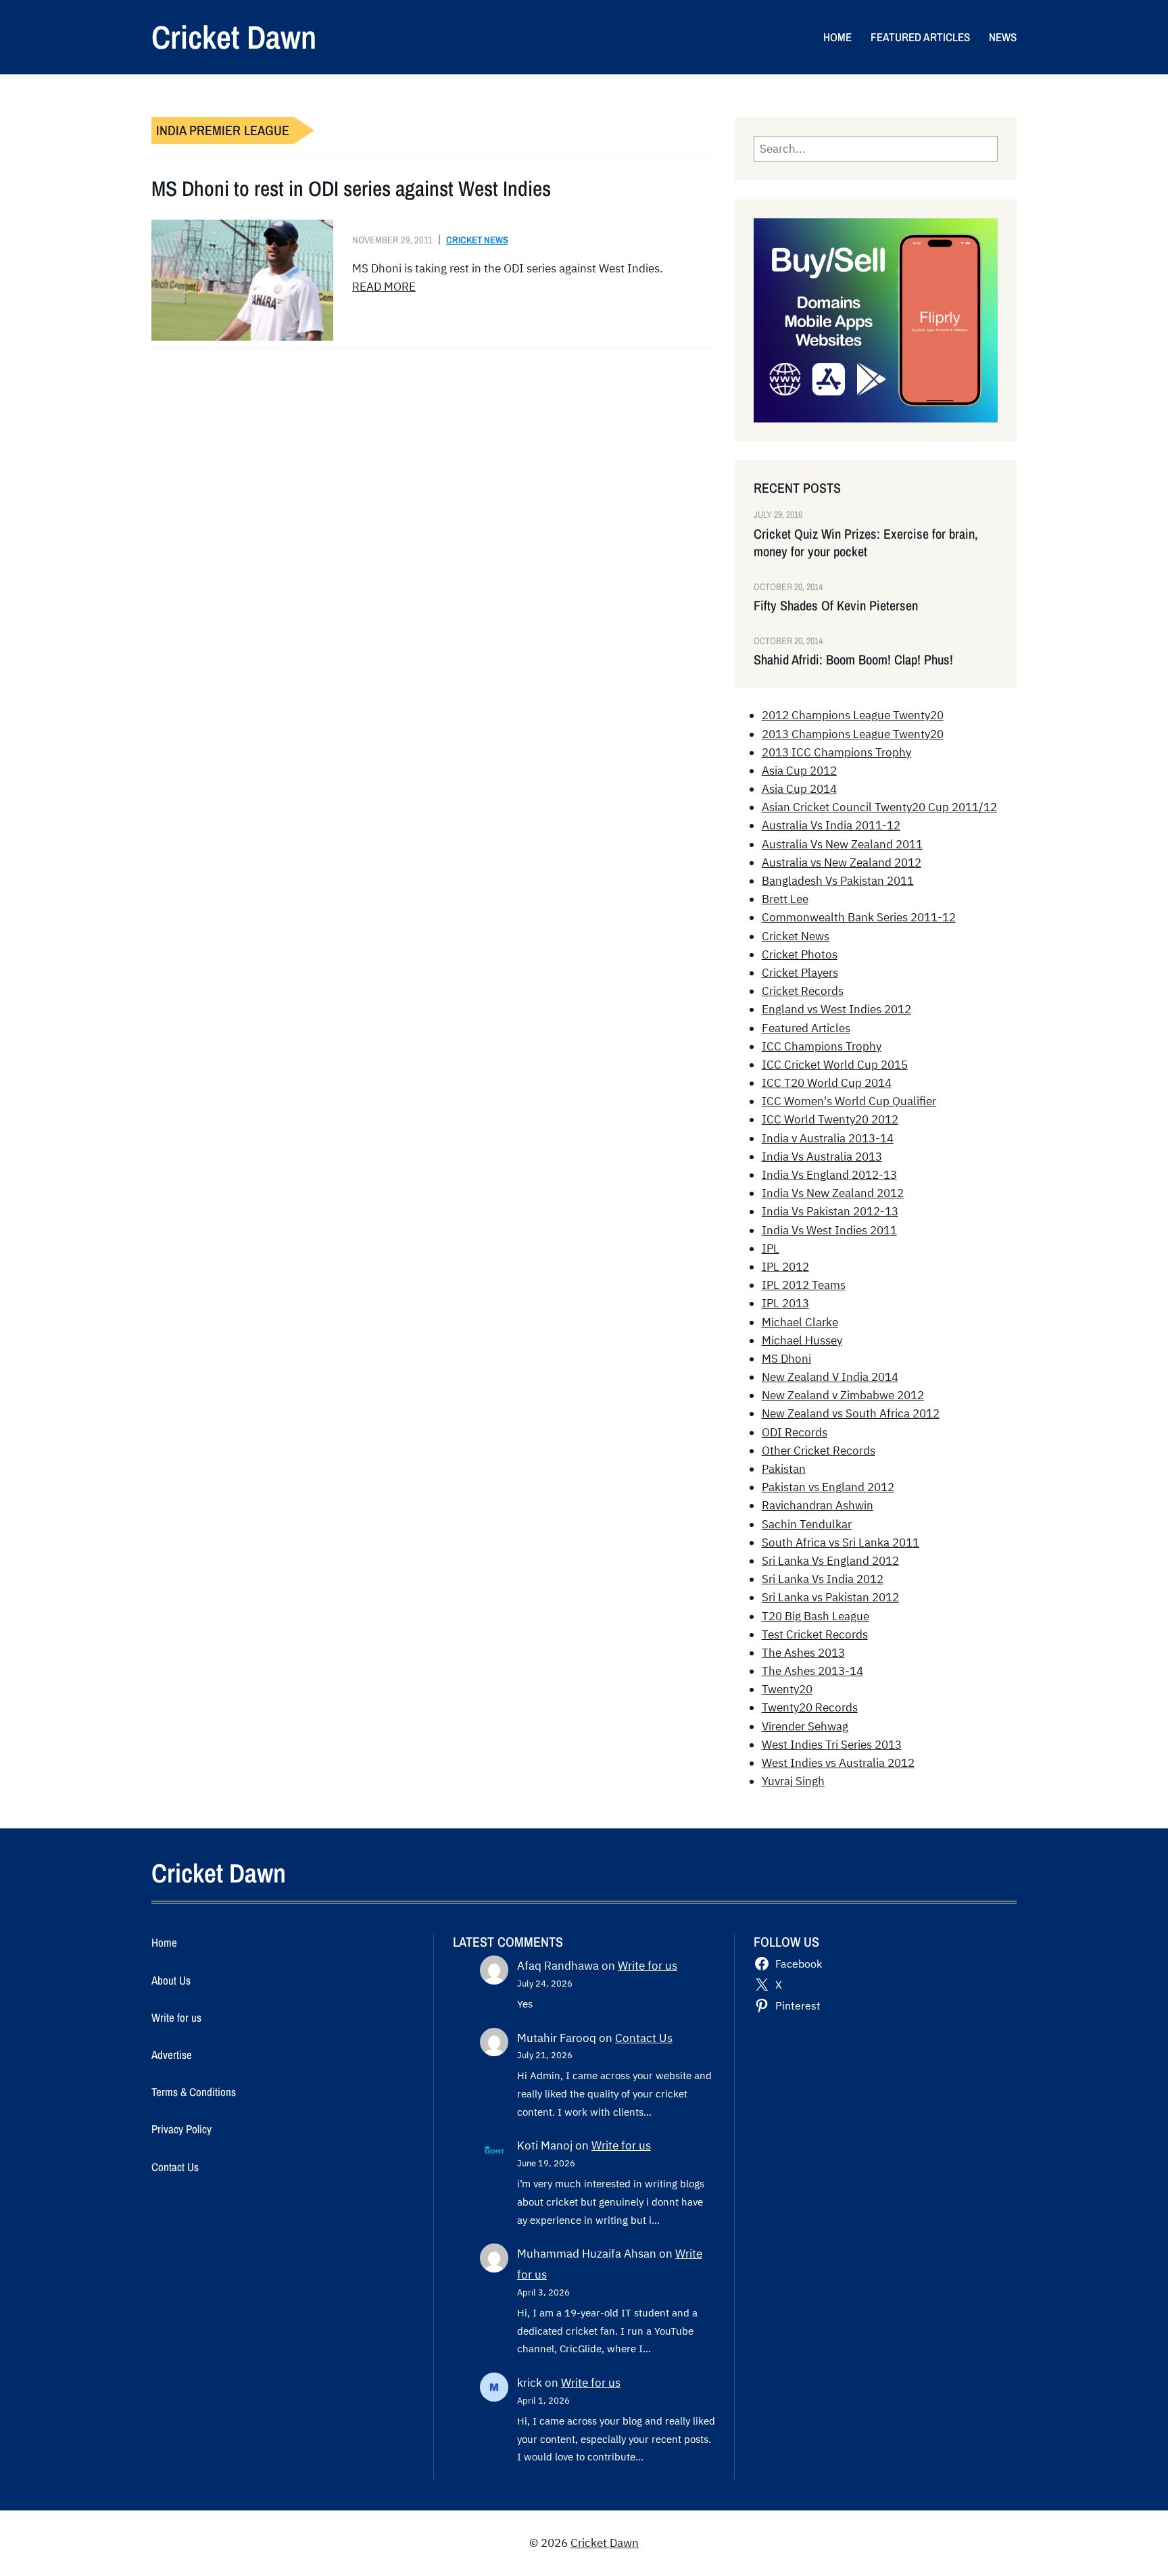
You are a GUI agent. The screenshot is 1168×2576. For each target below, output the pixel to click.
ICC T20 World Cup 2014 (827, 1083)
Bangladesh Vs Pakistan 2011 (838, 881)
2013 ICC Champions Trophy (836, 752)
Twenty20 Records (810, 1707)
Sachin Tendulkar (807, 1524)
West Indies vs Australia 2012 (838, 1763)
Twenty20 (787, 1689)
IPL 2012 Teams (804, 1285)
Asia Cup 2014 (799, 789)
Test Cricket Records (815, 1634)
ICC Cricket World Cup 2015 (835, 1065)
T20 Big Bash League (816, 1616)
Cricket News (477, 240)
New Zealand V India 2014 (830, 1377)
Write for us (648, 1966)
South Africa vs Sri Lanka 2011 (841, 1542)
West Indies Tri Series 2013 (832, 1745)
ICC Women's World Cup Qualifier (849, 1101)
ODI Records (795, 1432)
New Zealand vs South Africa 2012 (851, 1413)
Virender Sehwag (805, 1726)
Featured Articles (806, 1028)
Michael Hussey (802, 1340)
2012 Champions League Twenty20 (853, 715)
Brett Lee (785, 899)
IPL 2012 (785, 1267)
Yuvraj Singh (793, 1781)
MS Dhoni (786, 1359)
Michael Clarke (800, 1322)
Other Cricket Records (819, 1451)
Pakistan (784, 1469)
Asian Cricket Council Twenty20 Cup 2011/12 (879, 807)
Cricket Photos (800, 954)
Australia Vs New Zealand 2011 (842, 844)
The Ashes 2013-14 (812, 1671)
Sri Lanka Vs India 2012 (823, 1579)
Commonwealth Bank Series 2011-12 (859, 917)
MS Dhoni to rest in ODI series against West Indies (351, 189)
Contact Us (644, 2038)
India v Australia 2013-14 (828, 1138)
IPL (771, 1248)
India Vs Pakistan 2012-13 (830, 1211)
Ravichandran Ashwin (818, 1505)
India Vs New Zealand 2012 (833, 1193)
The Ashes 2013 (803, 1653)
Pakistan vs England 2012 (828, 1487)
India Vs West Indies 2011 (829, 1230)
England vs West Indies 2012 (836, 1009)
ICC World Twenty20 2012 (830, 1119)
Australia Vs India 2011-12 (831, 825)
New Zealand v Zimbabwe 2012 (843, 1395)
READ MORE (384, 287)
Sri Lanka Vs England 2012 (830, 1561)
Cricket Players (800, 973)
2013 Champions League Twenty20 (853, 734)
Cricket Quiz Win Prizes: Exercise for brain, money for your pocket (866, 543)
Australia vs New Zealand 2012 (842, 862)
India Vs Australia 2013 (822, 1157)
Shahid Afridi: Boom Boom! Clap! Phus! (853, 660)
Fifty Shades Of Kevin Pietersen (836, 606)
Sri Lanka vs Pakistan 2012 (830, 1597)
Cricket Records (803, 991)
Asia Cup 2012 (799, 771)
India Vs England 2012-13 (829, 1175)
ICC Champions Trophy (822, 1046)
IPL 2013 (785, 1303)
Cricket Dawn (234, 37)
